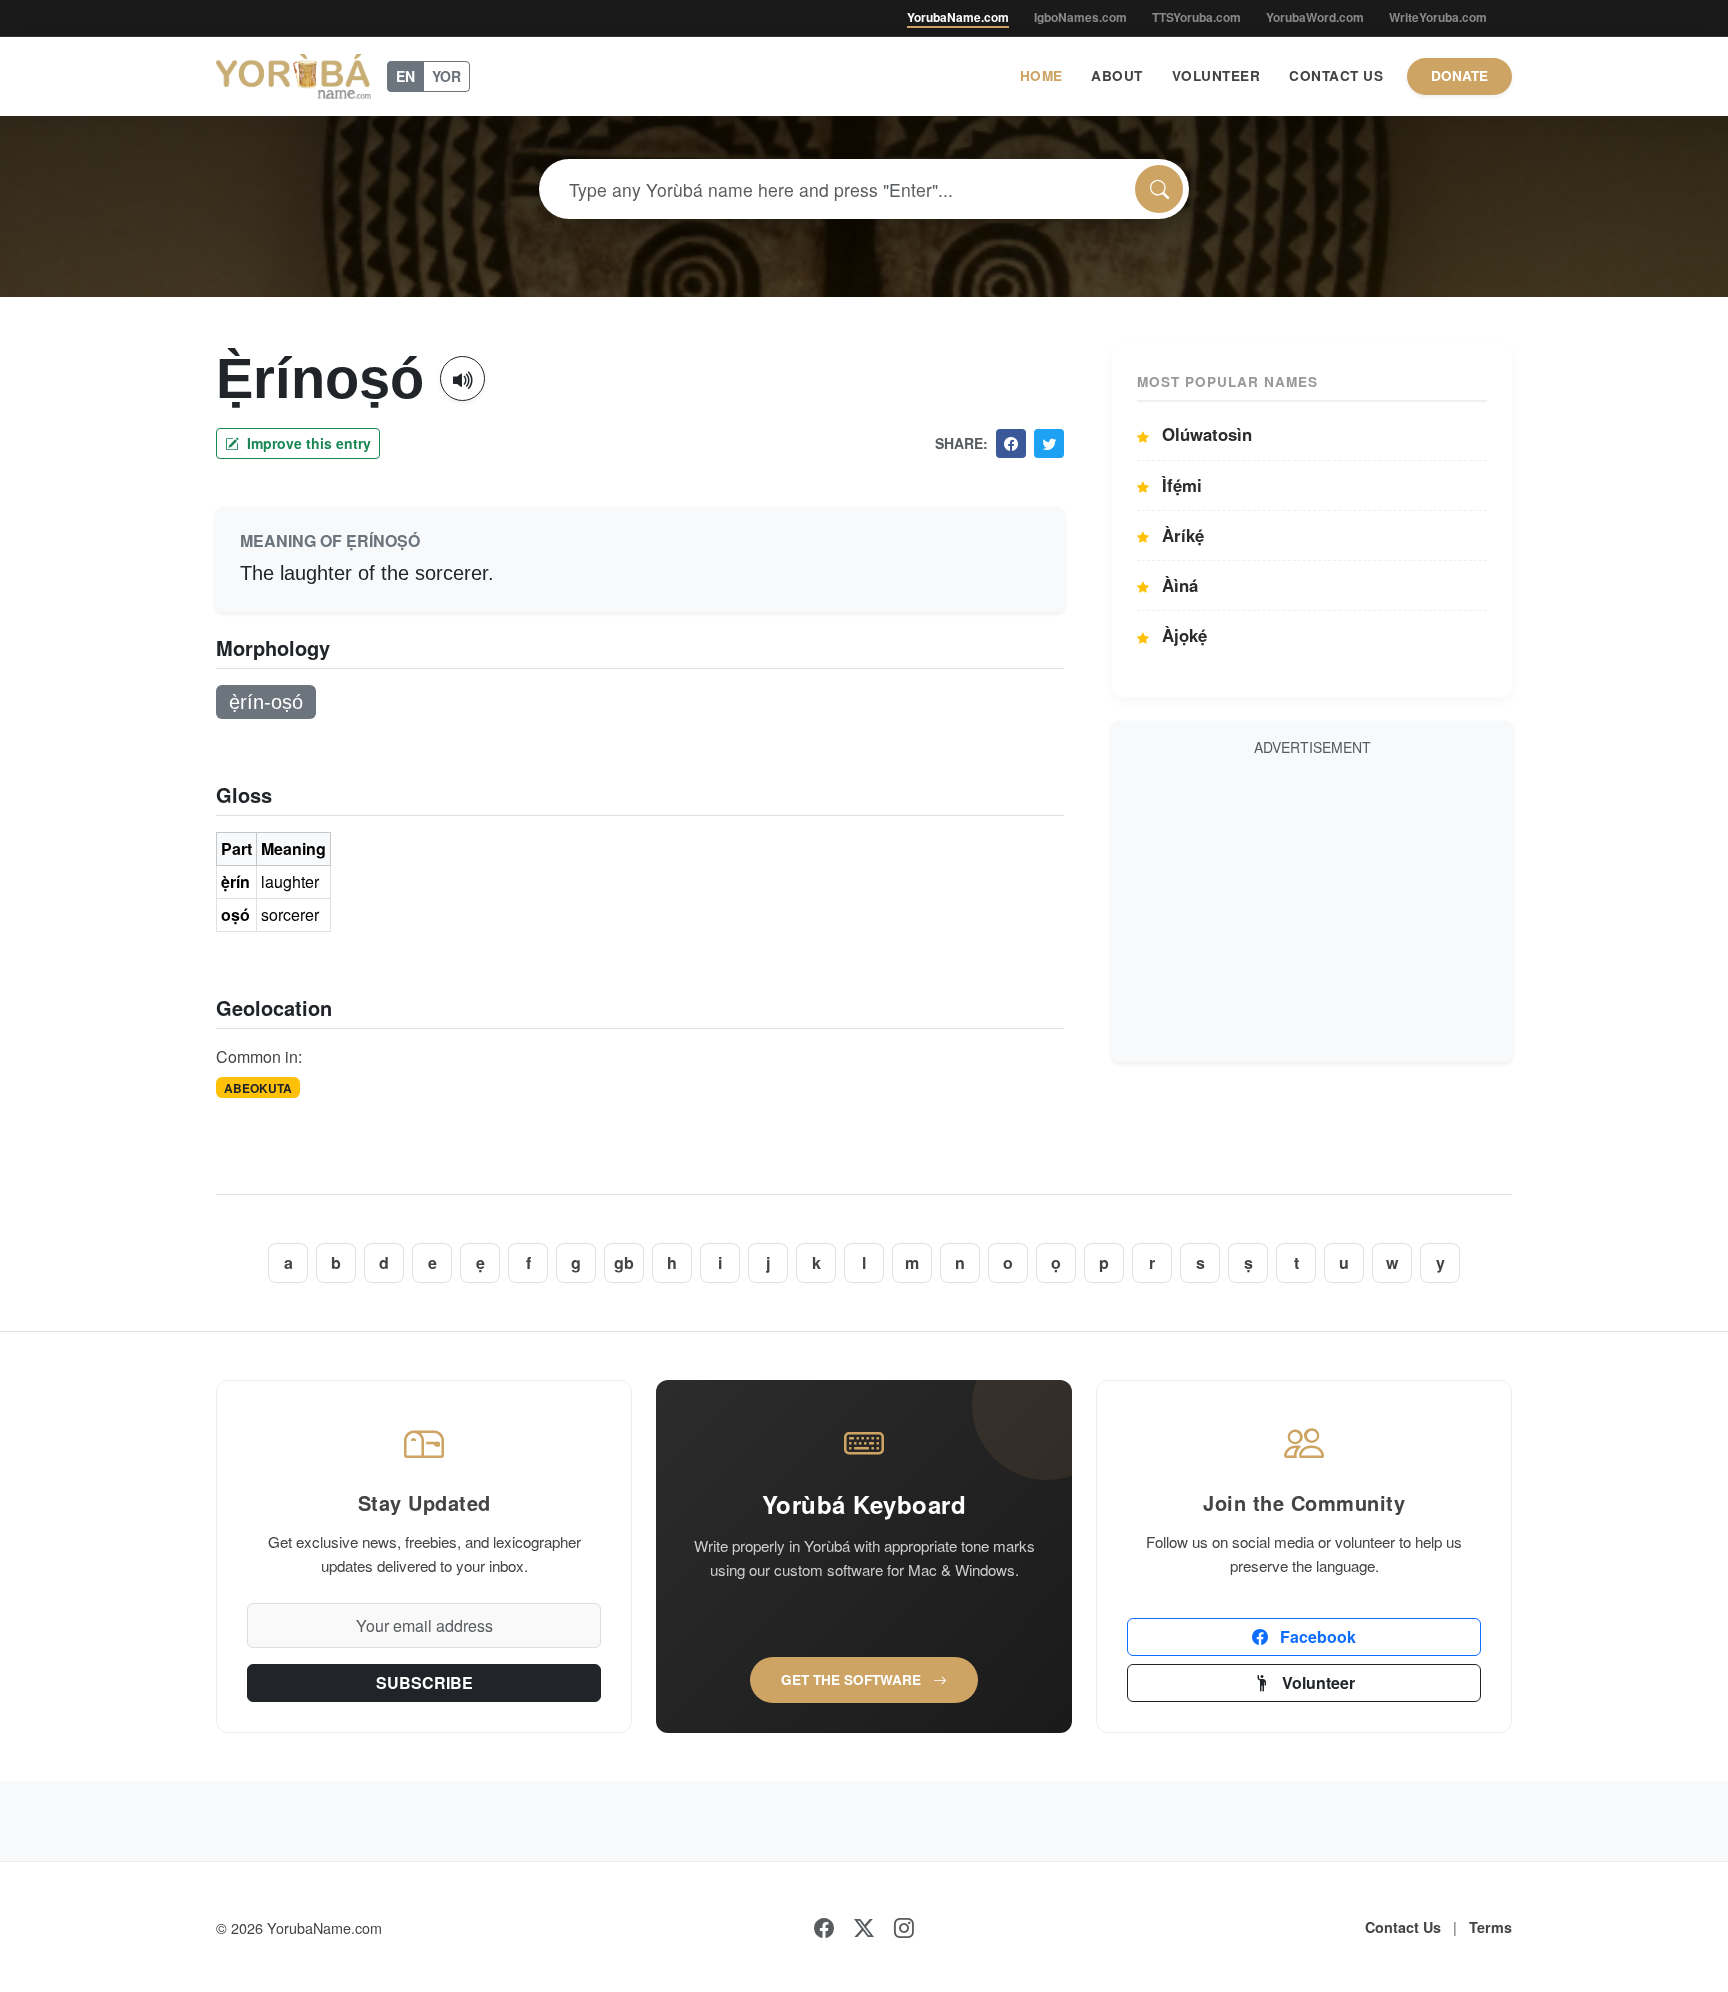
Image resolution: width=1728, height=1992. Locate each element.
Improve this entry (307, 443)
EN (405, 76)
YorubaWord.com (1315, 17)
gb (624, 1262)
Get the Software (853, 1679)
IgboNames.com (1080, 17)
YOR (446, 76)
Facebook (1316, 1636)
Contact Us (1336, 75)
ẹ (480, 1262)
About (1117, 75)
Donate (1459, 75)
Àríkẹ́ (1180, 535)
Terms (1490, 1927)
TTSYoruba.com (1196, 17)
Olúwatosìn (1204, 434)
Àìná (1177, 585)
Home (1041, 75)
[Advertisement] (1312, 906)
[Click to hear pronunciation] (462, 378)
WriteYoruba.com (1438, 17)
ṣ (1248, 1262)
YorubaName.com (958, 17)
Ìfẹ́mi (1179, 485)
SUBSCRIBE (424, 1682)
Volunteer (1216, 75)
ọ (1056, 1262)
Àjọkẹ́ (1182, 635)
